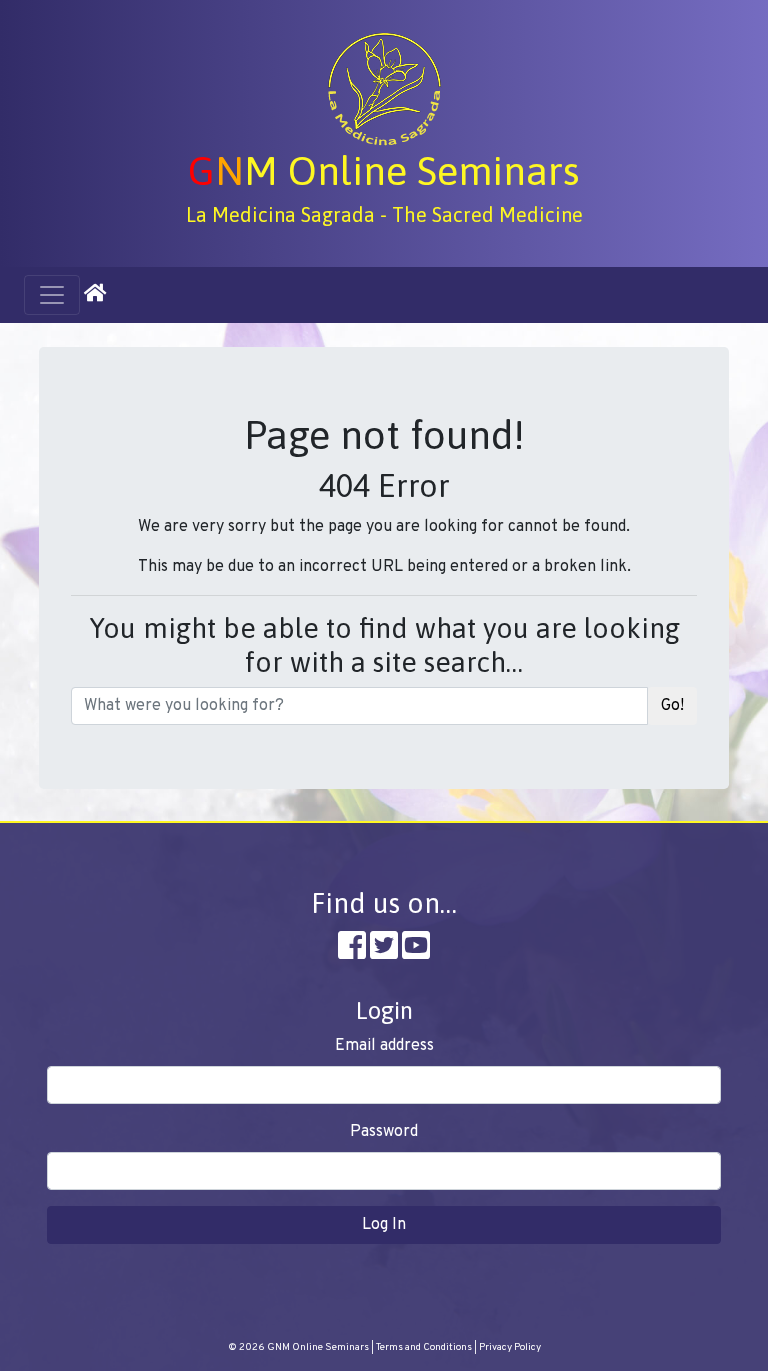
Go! (672, 706)
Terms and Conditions (424, 1347)
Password (384, 1132)
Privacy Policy (510, 1347)
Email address (384, 1046)
